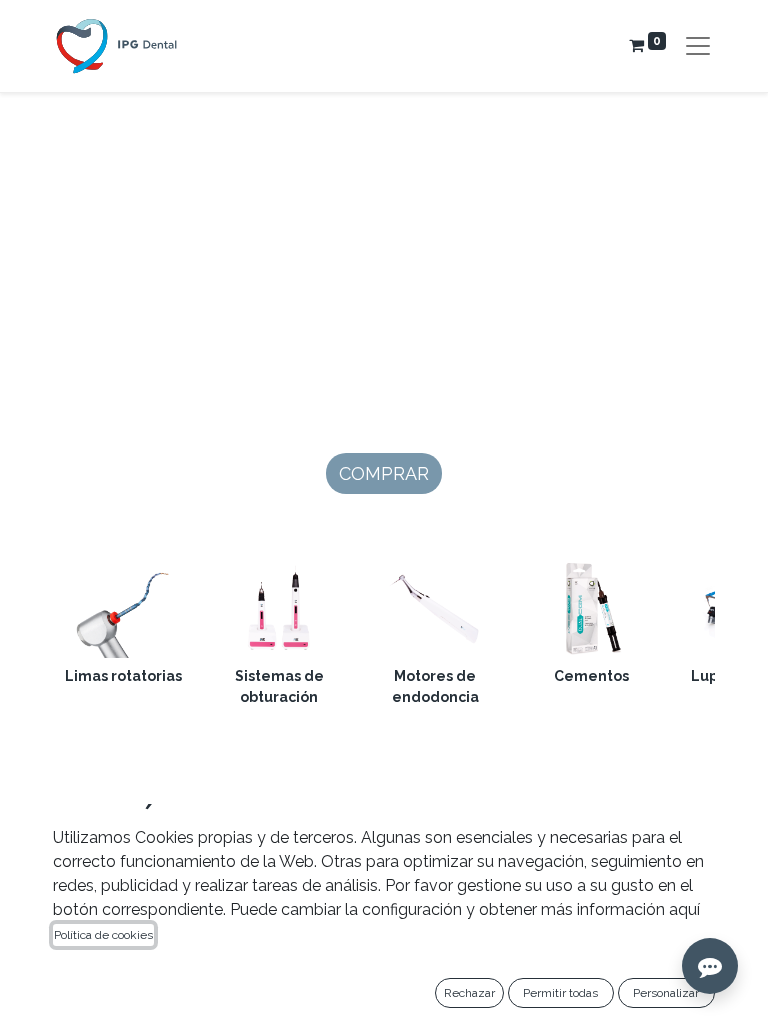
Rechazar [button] (469, 993)
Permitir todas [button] (560, 993)
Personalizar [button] (666, 993)
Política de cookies (103, 935)
